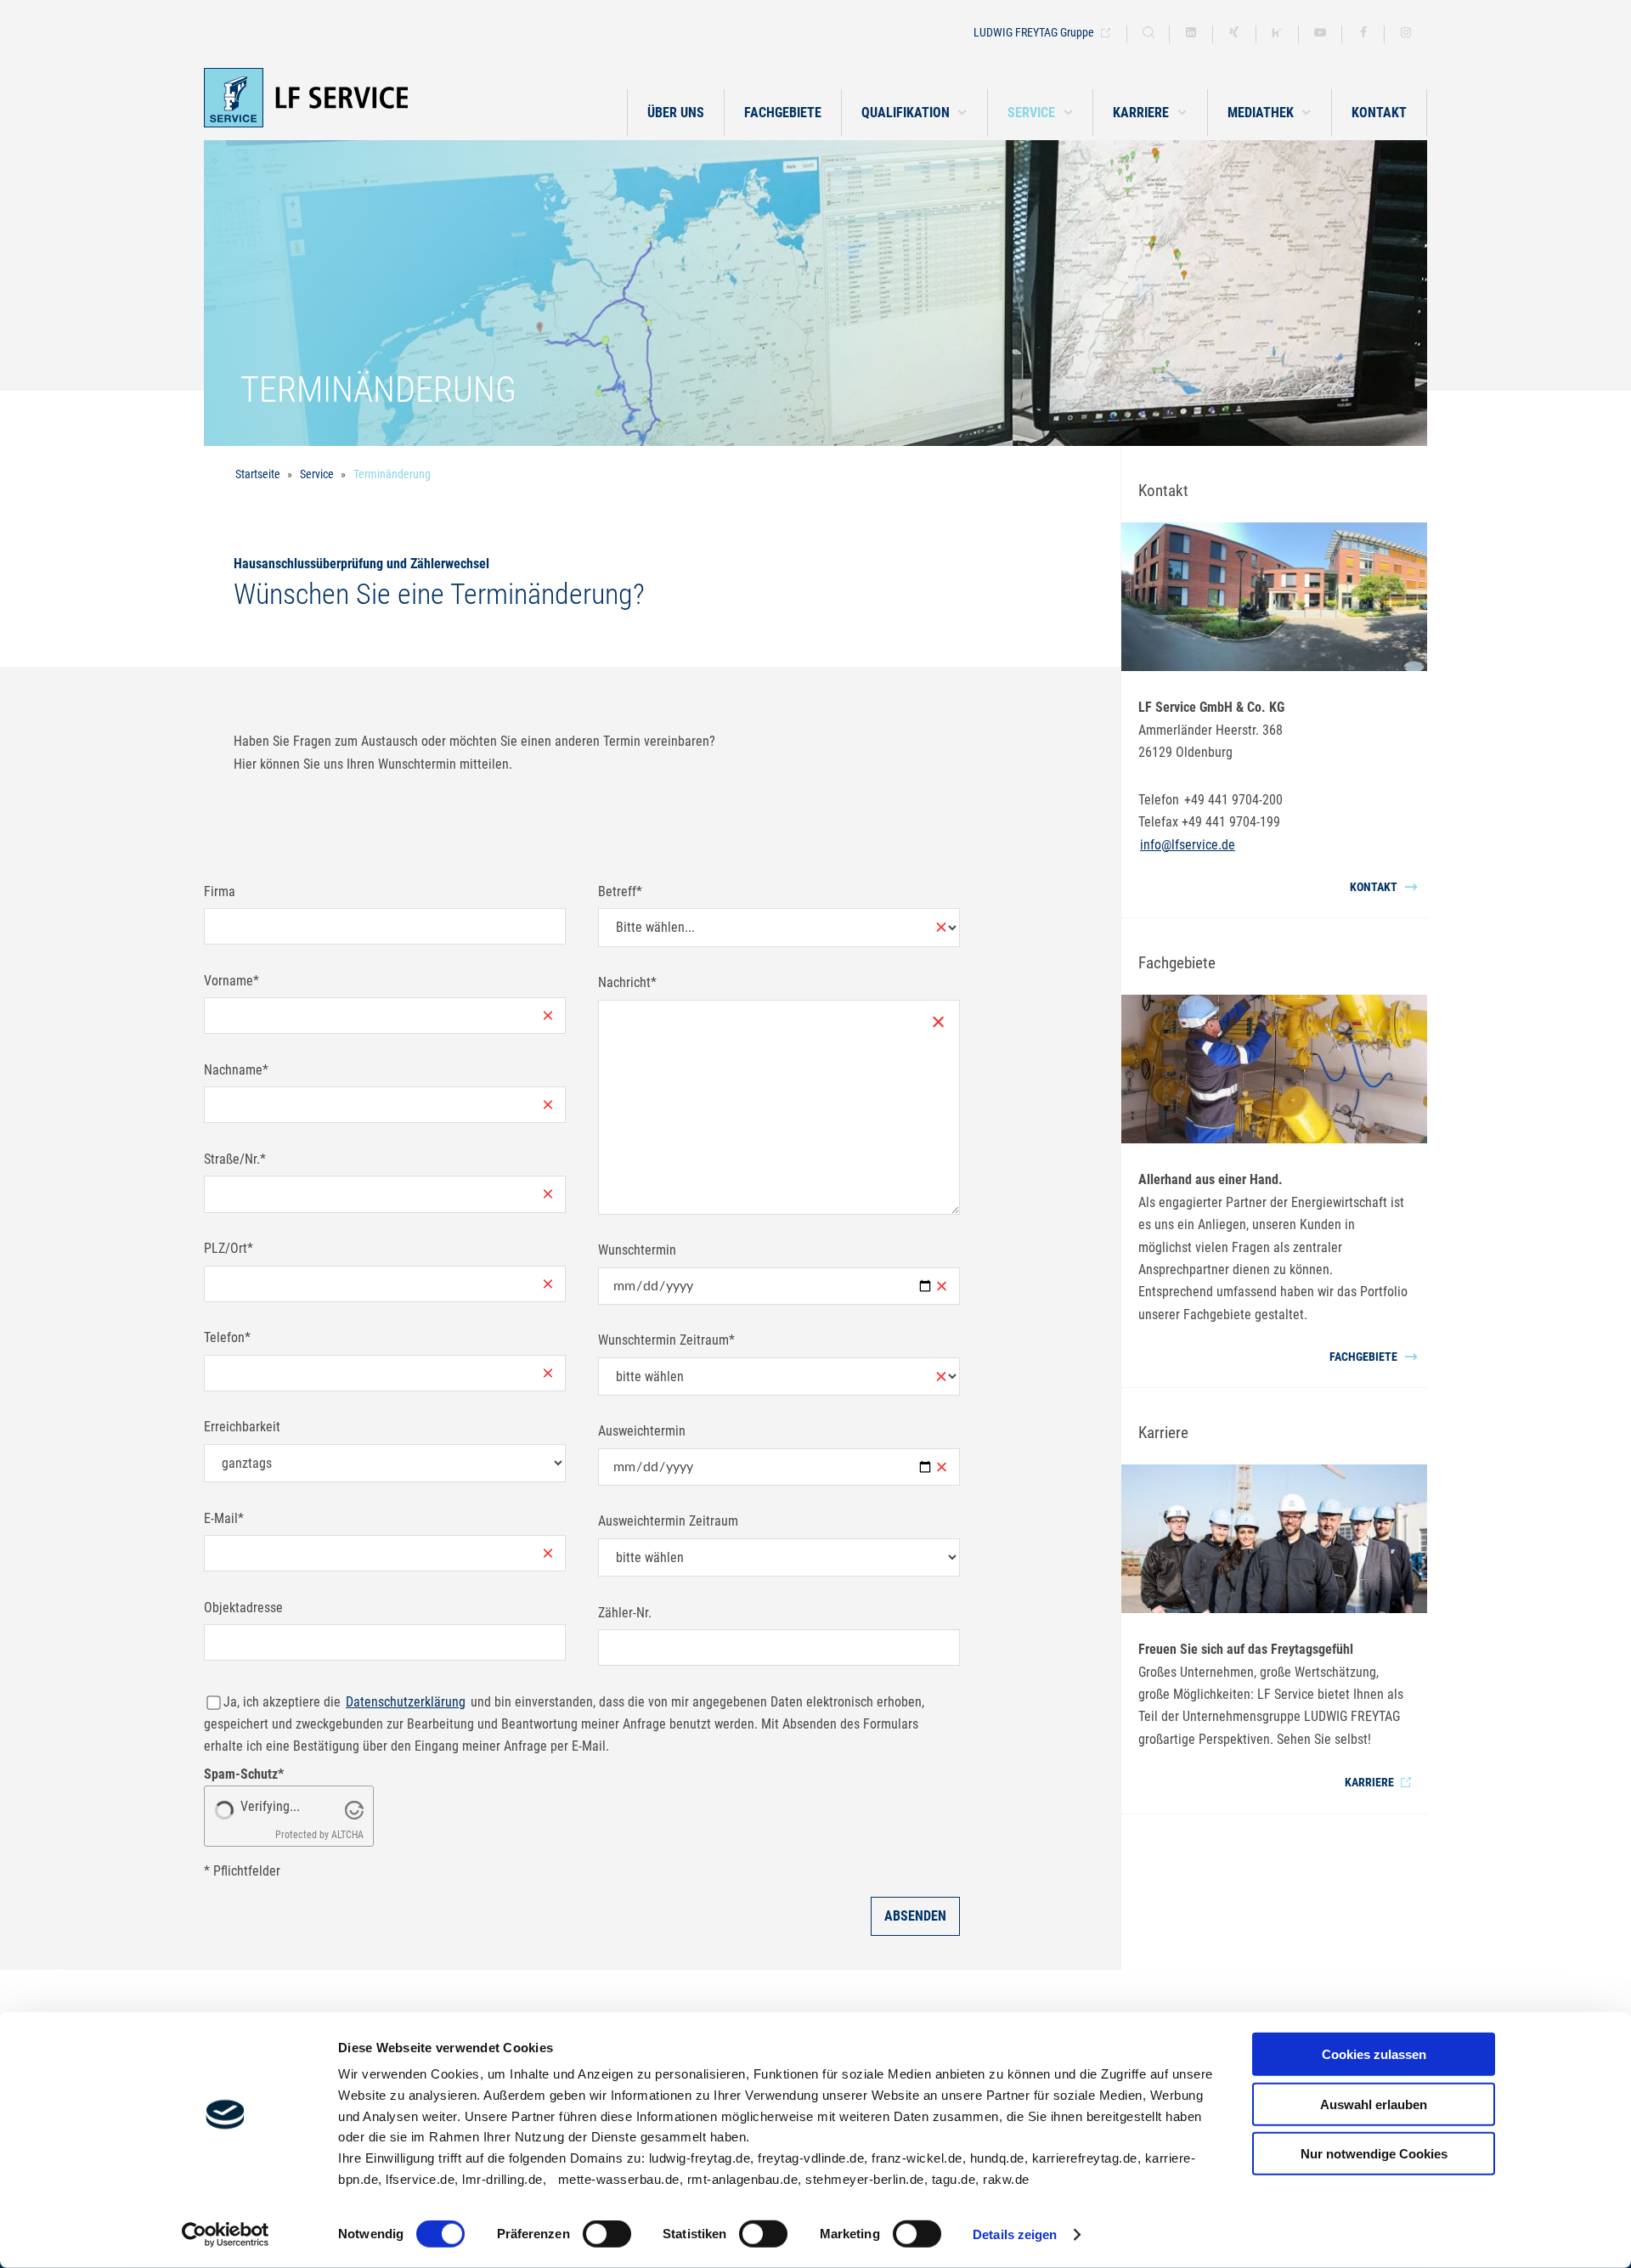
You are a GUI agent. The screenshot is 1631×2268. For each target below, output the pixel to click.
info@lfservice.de (1188, 845)
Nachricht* (627, 982)
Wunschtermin (637, 1250)
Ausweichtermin (642, 1431)
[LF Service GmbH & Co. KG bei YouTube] (1320, 34)
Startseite (258, 474)
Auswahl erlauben (1374, 2104)
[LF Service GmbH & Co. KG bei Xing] (1234, 34)
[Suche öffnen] (1148, 34)
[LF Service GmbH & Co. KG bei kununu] (1278, 34)
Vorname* (231, 981)
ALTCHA (347, 1835)
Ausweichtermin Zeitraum (668, 1521)
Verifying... (270, 1806)
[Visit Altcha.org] (354, 1809)
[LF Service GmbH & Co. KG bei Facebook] (1363, 34)
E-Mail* (224, 1518)
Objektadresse (243, 1608)
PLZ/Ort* (229, 1248)
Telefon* (227, 1337)
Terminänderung (392, 474)
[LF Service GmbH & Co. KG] (357, 98)
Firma (220, 891)
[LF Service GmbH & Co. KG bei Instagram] (1406, 34)
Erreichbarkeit (242, 1427)
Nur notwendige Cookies (1374, 2154)
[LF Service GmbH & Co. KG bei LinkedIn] (1191, 34)
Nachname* (236, 1070)
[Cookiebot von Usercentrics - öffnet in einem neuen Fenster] (226, 2235)
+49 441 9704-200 (1233, 800)
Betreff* (620, 891)
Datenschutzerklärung (406, 1702)
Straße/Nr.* (235, 1159)
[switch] (607, 2234)
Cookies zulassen (1374, 2054)
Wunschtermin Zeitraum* (666, 1340)
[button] (914, 113)
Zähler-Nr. (625, 1613)
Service (317, 474)
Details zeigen (1015, 2234)
